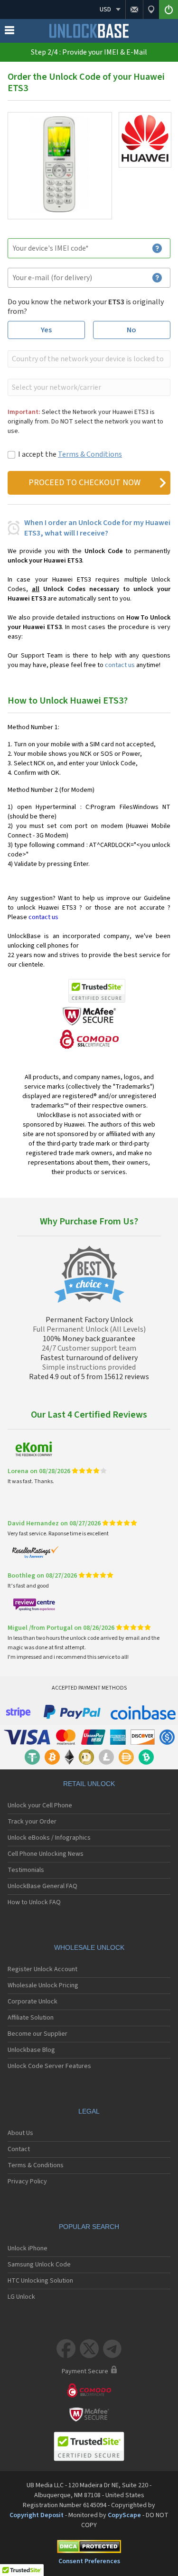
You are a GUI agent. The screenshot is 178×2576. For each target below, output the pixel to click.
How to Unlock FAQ (34, 1902)
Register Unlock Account (42, 1969)
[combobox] (88, 359)
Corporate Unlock (33, 2002)
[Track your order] (151, 9)
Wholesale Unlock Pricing (43, 1985)
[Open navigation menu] (9, 32)
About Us (20, 2133)
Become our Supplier (37, 2034)
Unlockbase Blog (31, 2050)
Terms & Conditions (90, 454)
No (131, 330)
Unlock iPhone (28, 2248)
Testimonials (26, 1870)
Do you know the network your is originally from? (86, 307)
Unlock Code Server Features (49, 2066)
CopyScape (124, 2515)
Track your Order (32, 1822)
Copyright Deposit (37, 2515)
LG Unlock (21, 2297)
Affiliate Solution (31, 2018)
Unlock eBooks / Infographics (49, 1838)
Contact (19, 2149)
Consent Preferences (89, 2561)
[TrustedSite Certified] (97, 991)
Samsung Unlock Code (39, 2265)
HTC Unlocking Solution (40, 2281)
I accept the (70, 454)
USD (105, 9)
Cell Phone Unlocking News (46, 1854)
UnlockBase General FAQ (42, 1886)
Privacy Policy (27, 2181)
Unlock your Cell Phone (40, 1805)
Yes (46, 330)
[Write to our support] (134, 9)
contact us (120, 665)
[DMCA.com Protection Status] (89, 2548)
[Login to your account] (169, 9)
